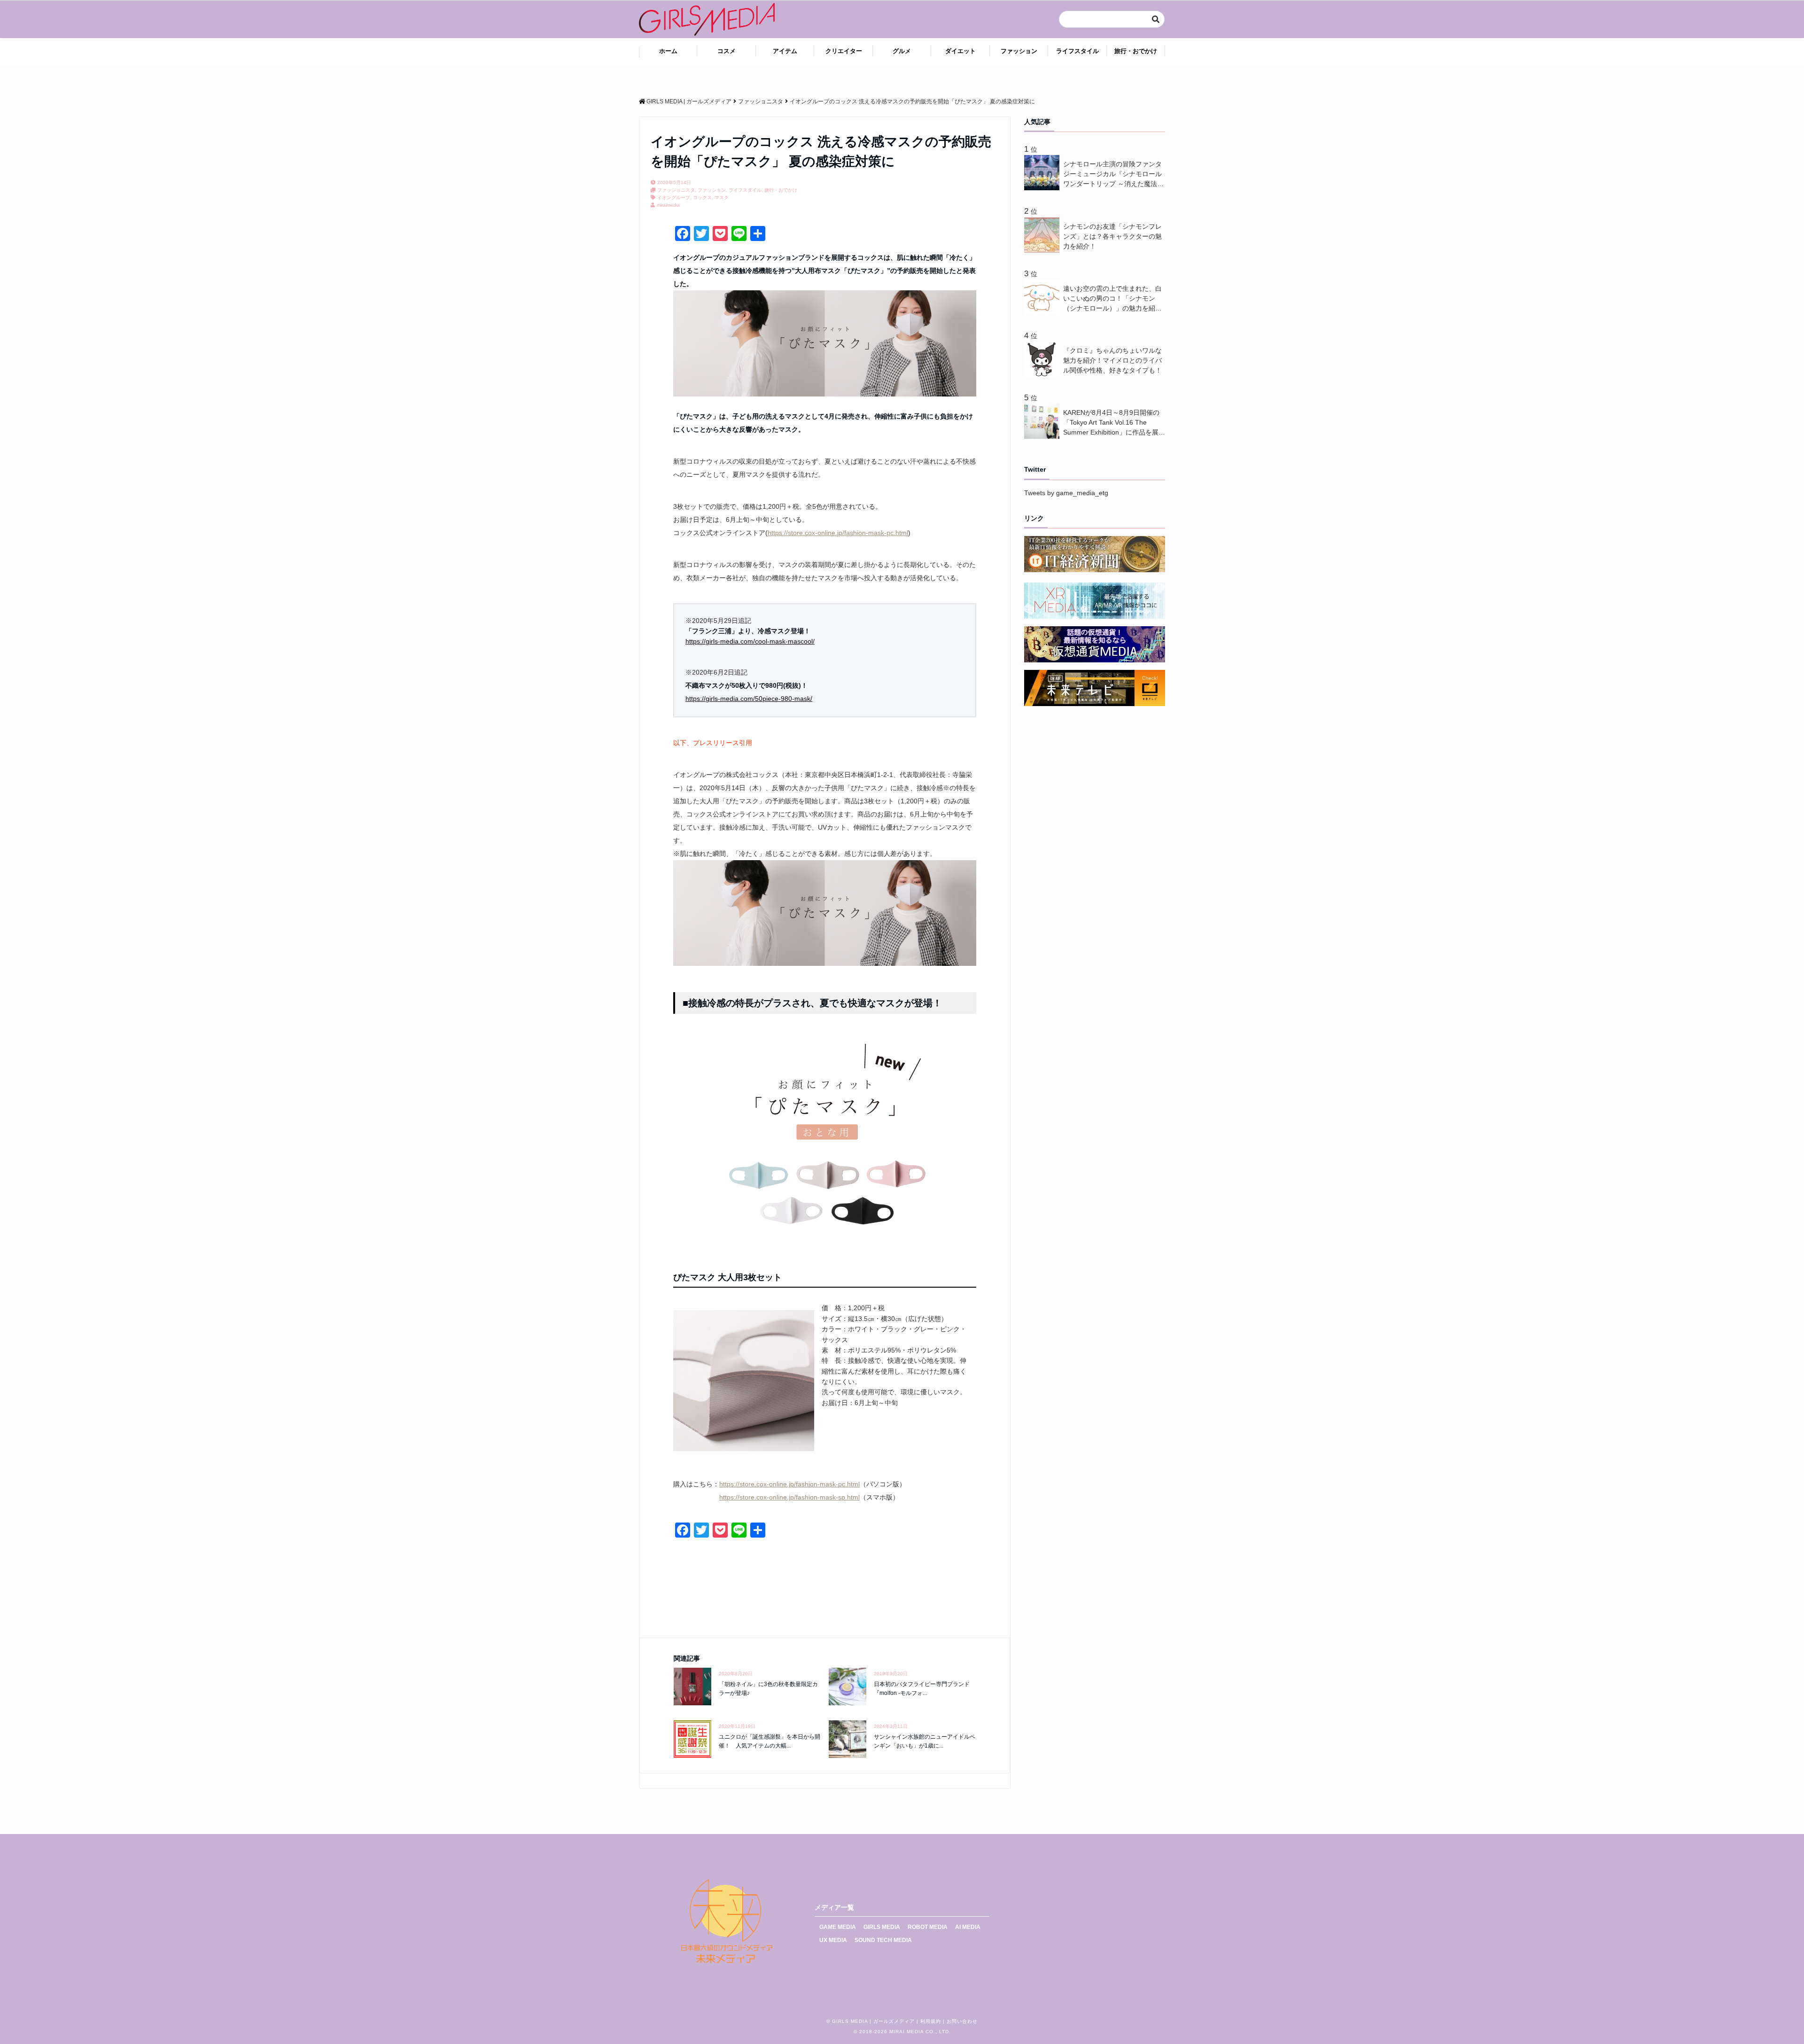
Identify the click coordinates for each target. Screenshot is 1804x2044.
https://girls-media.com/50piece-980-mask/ (749, 699)
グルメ (902, 51)
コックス (702, 198)
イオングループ (674, 198)
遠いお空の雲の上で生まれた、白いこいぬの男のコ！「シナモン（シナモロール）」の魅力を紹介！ (1112, 299)
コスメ (727, 51)
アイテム (785, 51)
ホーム (668, 51)
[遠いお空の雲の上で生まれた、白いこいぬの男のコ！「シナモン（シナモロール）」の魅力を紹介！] (1044, 312)
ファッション (1019, 51)
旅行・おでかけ (1136, 51)
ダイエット (960, 51)
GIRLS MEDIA (882, 1927)
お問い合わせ (962, 2021)
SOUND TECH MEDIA (883, 1940)
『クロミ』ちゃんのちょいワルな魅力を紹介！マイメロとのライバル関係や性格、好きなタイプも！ (1112, 360)
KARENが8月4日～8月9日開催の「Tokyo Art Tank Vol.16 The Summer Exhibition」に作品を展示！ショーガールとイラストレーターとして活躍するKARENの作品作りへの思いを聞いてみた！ (1114, 423)
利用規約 (931, 2021)
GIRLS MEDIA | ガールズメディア (873, 2021)
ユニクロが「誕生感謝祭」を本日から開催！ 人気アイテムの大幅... (770, 1741)
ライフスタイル (1077, 51)
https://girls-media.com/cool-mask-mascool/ (750, 641)
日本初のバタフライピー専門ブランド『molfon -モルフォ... (922, 1689)
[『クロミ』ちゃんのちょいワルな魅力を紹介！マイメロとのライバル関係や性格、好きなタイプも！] (1044, 374)
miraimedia (668, 205)
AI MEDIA (968, 1927)
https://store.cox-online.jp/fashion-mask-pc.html (838, 533)
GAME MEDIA (838, 1927)
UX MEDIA (833, 1940)
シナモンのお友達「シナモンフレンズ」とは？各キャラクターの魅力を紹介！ (1112, 236)
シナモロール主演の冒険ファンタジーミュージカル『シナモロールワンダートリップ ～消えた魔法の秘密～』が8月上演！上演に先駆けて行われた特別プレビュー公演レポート (1113, 175)
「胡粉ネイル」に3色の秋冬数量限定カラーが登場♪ (768, 1689)
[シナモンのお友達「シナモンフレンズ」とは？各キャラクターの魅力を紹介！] (1044, 250)
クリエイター (844, 51)
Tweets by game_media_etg (1066, 493)
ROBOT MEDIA (928, 1927)
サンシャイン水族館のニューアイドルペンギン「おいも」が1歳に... (925, 1741)
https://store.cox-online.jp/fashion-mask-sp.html (789, 1497)
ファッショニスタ (676, 190)
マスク (722, 198)
